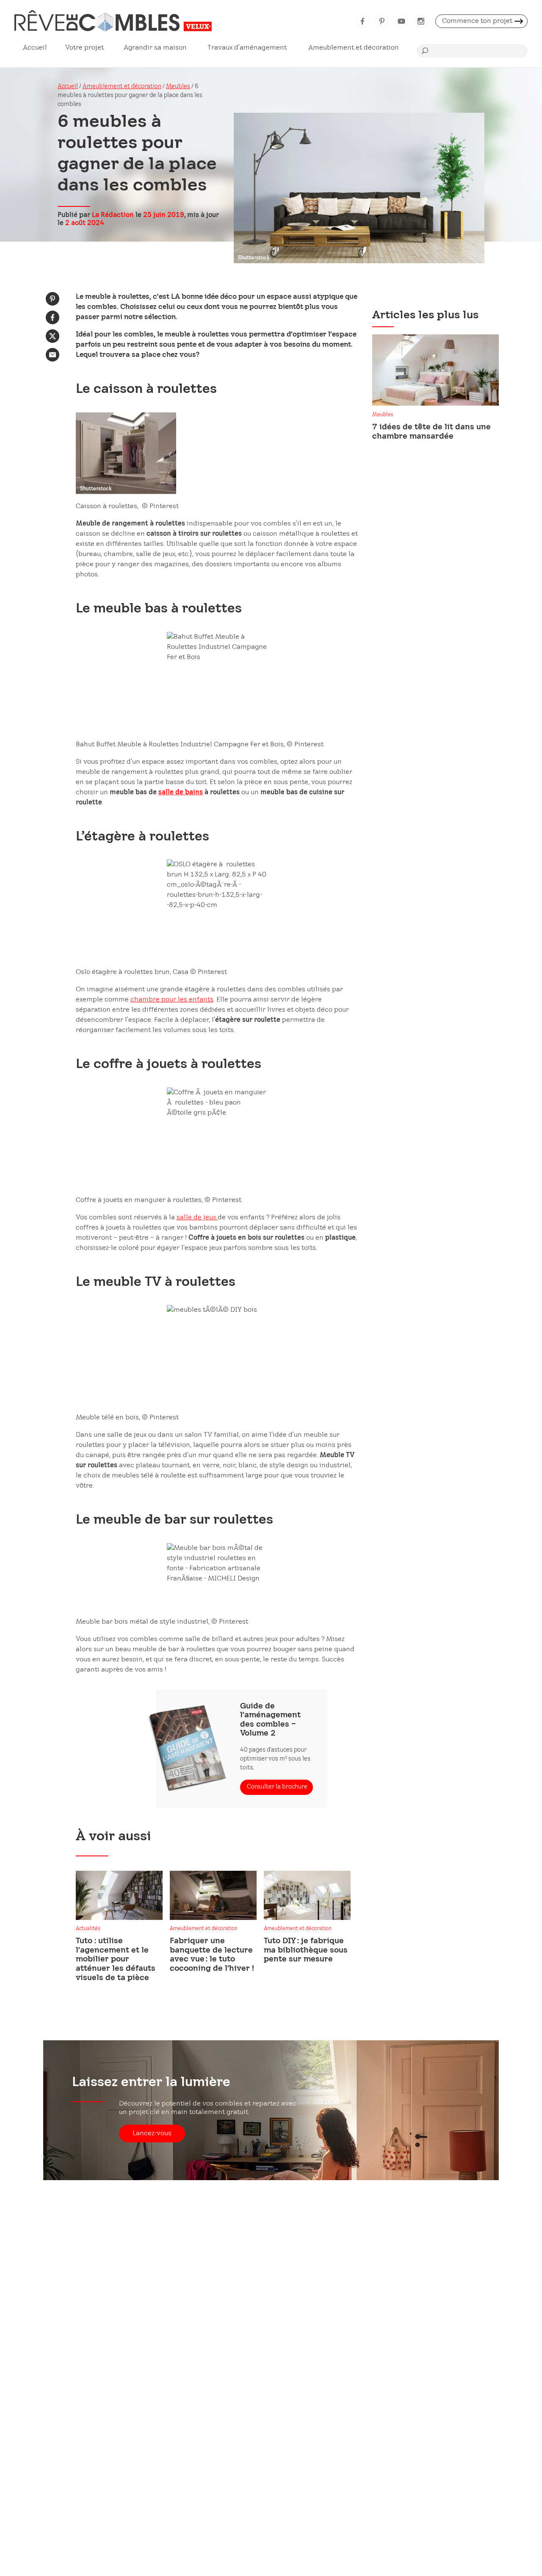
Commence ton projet (477, 21)
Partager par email (53, 355)
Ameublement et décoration (354, 48)
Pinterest (382, 21)
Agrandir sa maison (155, 48)
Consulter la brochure (277, 1787)
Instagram (421, 21)
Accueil (35, 48)
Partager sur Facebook (53, 317)
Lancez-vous (152, 2133)
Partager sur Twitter (53, 336)
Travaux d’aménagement (247, 48)
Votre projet (84, 48)
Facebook (362, 21)
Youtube (401, 21)
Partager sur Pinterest (53, 299)
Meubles (178, 87)
